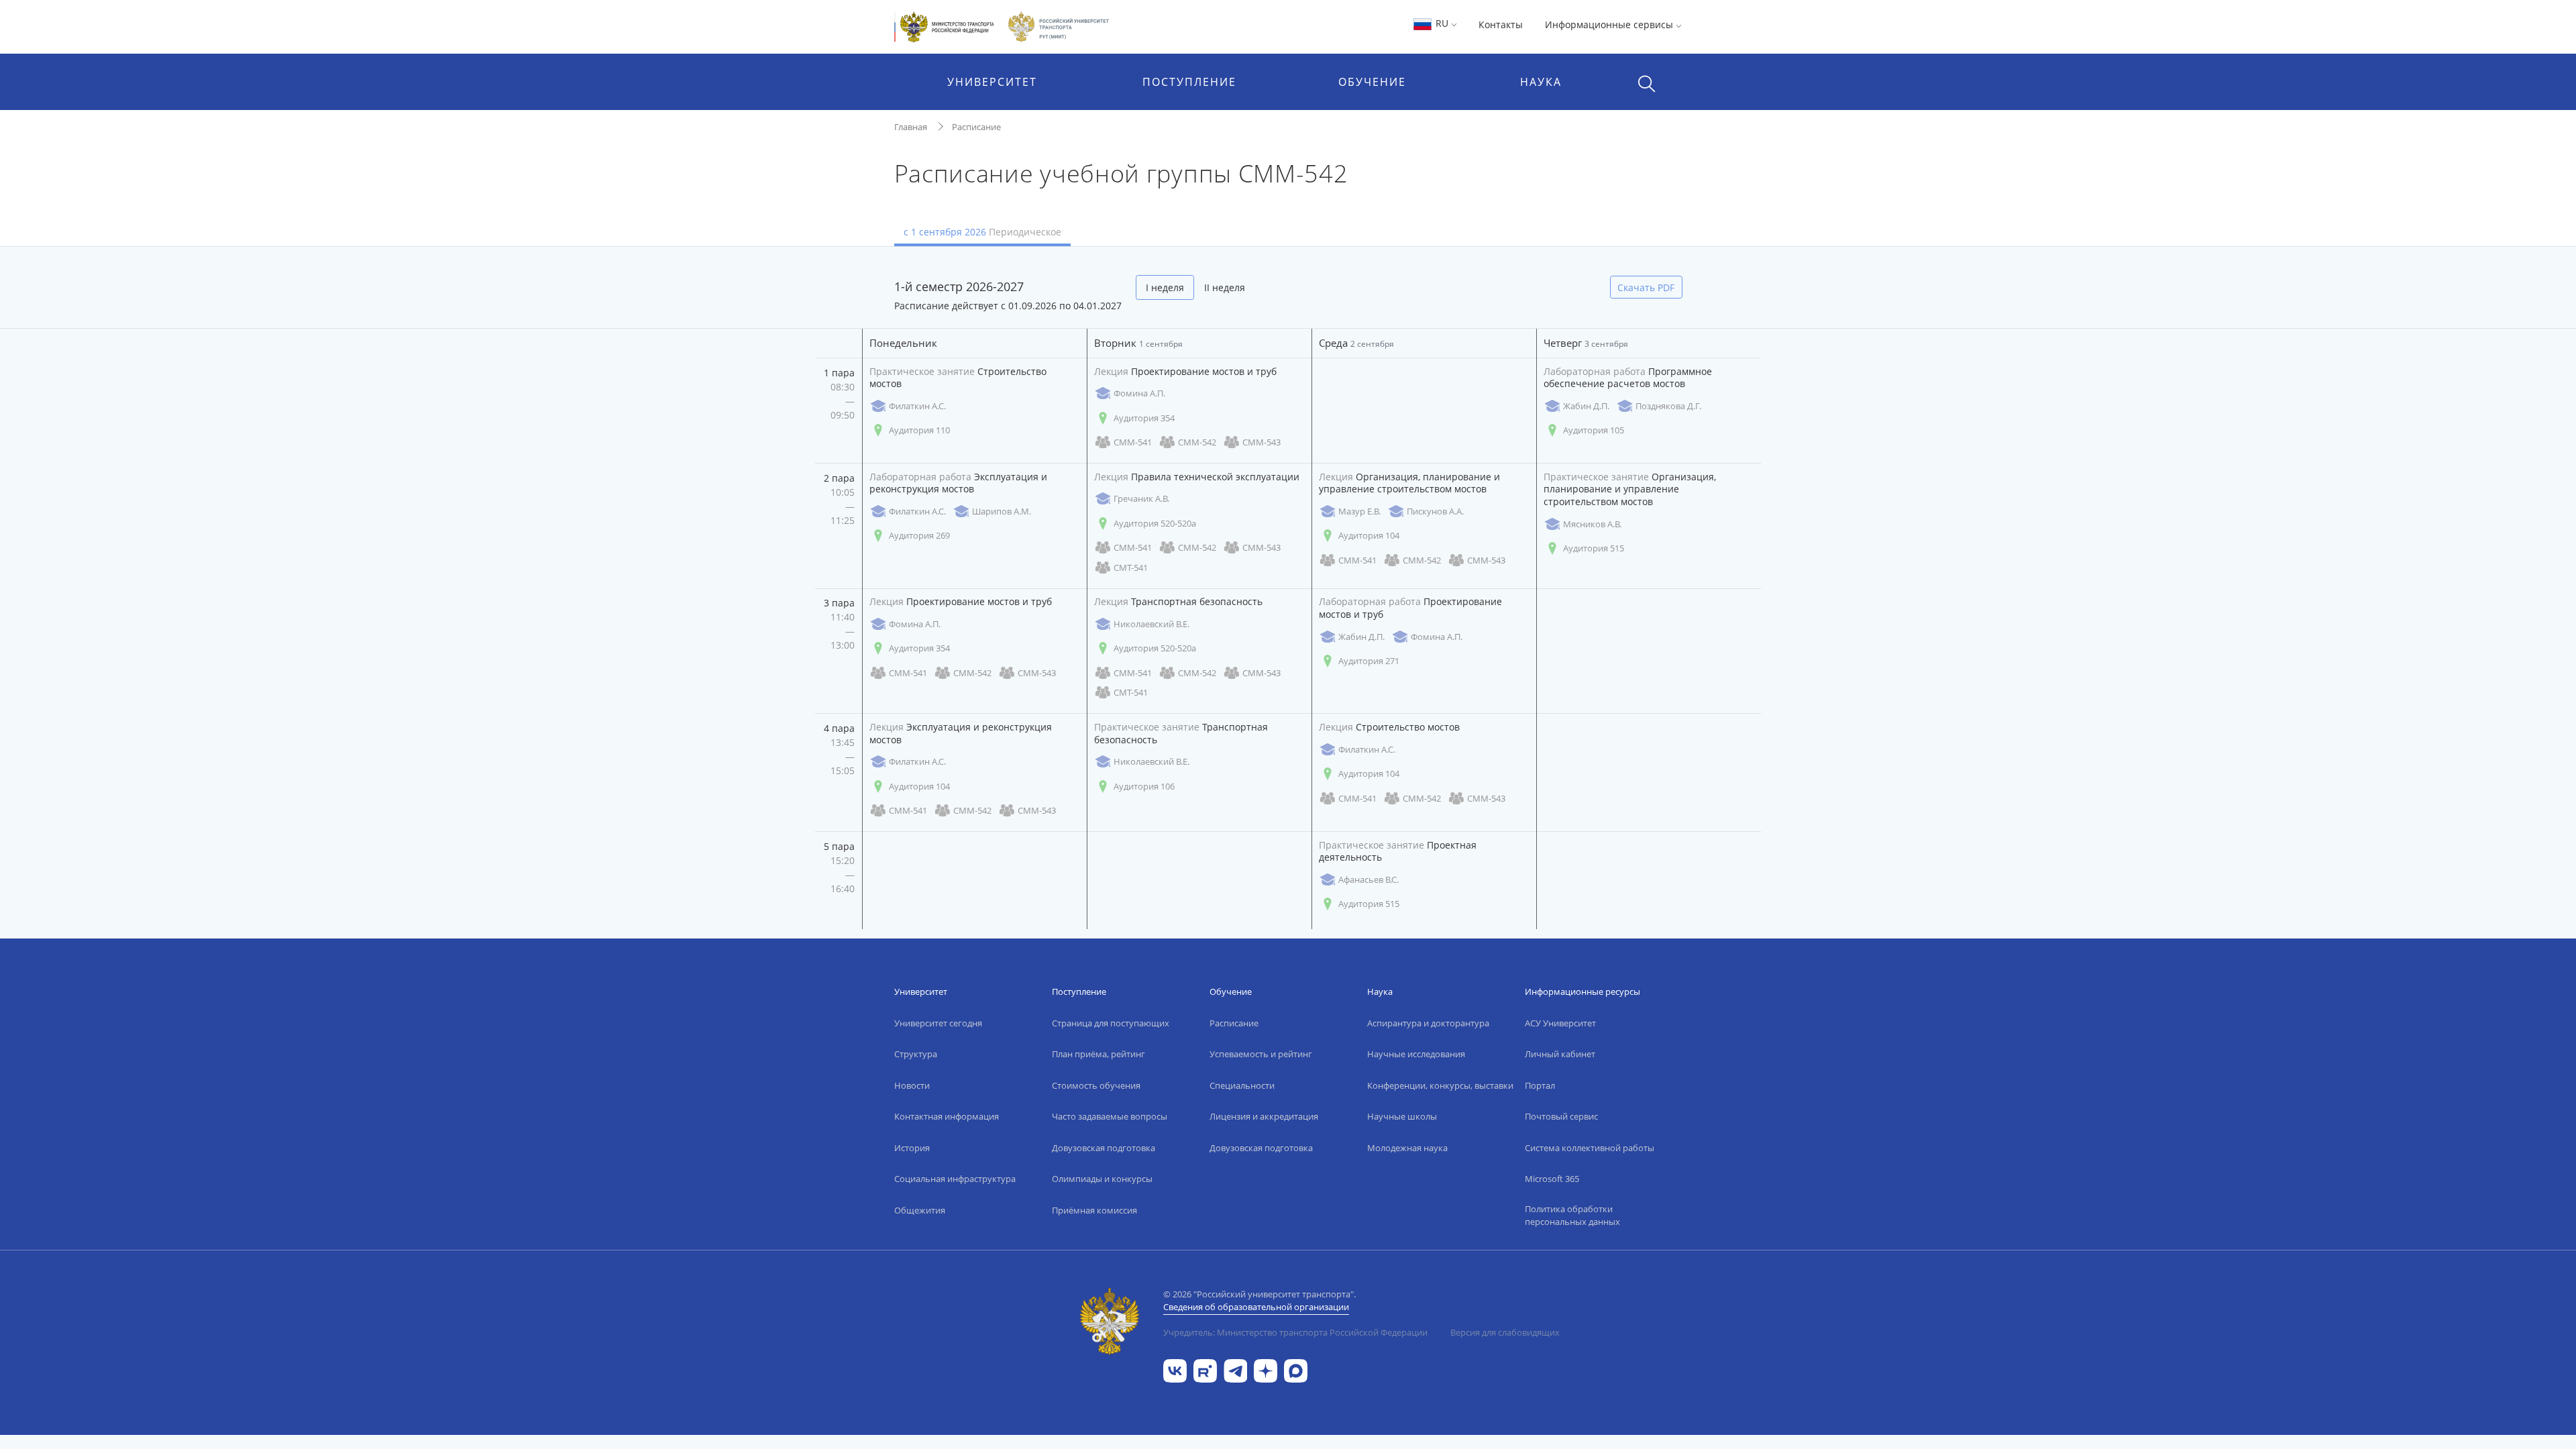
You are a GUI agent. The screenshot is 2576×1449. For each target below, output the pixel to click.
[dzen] (1266, 1370)
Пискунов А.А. (1435, 511)
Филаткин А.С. (917, 406)
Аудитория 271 (1369, 661)
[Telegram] (1235, 1370)
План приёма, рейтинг (1098, 1054)
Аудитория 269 (919, 535)
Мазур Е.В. (1359, 511)
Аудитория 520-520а (1155, 523)
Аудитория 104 (1369, 535)
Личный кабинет (1560, 1054)
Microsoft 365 (1552, 1179)
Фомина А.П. (1139, 393)
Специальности (1242, 1085)
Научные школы (1402, 1116)
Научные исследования (1416, 1054)
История (912, 1148)
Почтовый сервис (1561, 1116)
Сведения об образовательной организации (1256, 1307)
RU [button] (1442, 23)
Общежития (920, 1210)
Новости (912, 1085)
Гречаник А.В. (1141, 498)
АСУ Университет (1560, 1023)
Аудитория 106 (1144, 786)
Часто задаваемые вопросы (1110, 1116)
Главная (911, 127)
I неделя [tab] (1165, 287)
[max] (1296, 1370)
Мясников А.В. (1592, 524)
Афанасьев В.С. (1368, 879)
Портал (1540, 1085)
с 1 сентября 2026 (982, 232)
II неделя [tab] (1225, 287)
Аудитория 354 (1144, 418)
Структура (916, 1054)
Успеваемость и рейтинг (1261, 1054)
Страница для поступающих (1111, 1023)
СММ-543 (1262, 442)
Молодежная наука (1407, 1148)
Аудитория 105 (1594, 430)
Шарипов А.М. (1002, 511)
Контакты (1501, 24)
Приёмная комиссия (1094, 1210)
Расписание (976, 127)
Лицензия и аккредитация (1264, 1116)
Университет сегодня (938, 1023)
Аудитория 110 (919, 430)
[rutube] (1205, 1370)
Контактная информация (947, 1116)
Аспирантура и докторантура (1428, 1023)
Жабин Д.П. (1586, 406)
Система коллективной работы (1590, 1148)
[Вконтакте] (1175, 1370)
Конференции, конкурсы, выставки (1440, 1085)
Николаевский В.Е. (1151, 624)
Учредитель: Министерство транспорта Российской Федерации (1295, 1332)
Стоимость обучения (1096, 1085)
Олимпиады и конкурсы (1102, 1179)
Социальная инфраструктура (955, 1179)
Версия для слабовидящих (1505, 1332)
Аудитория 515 (1594, 548)
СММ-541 (1133, 442)
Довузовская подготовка (1104, 1148)
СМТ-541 (1131, 568)
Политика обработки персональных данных (1572, 1216)
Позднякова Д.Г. (1668, 406)
